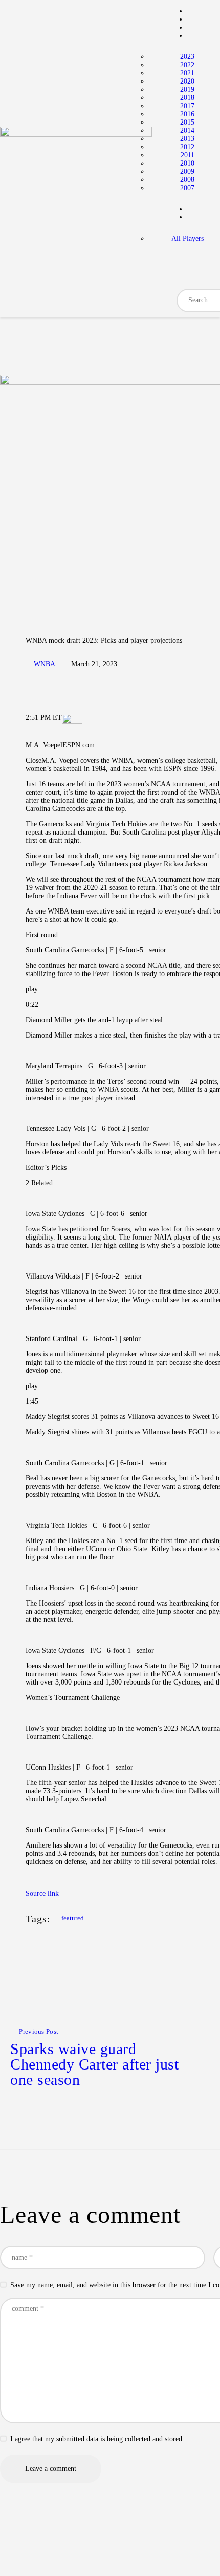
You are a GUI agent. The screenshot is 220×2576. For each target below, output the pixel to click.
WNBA (45, 664)
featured (73, 1918)
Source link (42, 1893)
